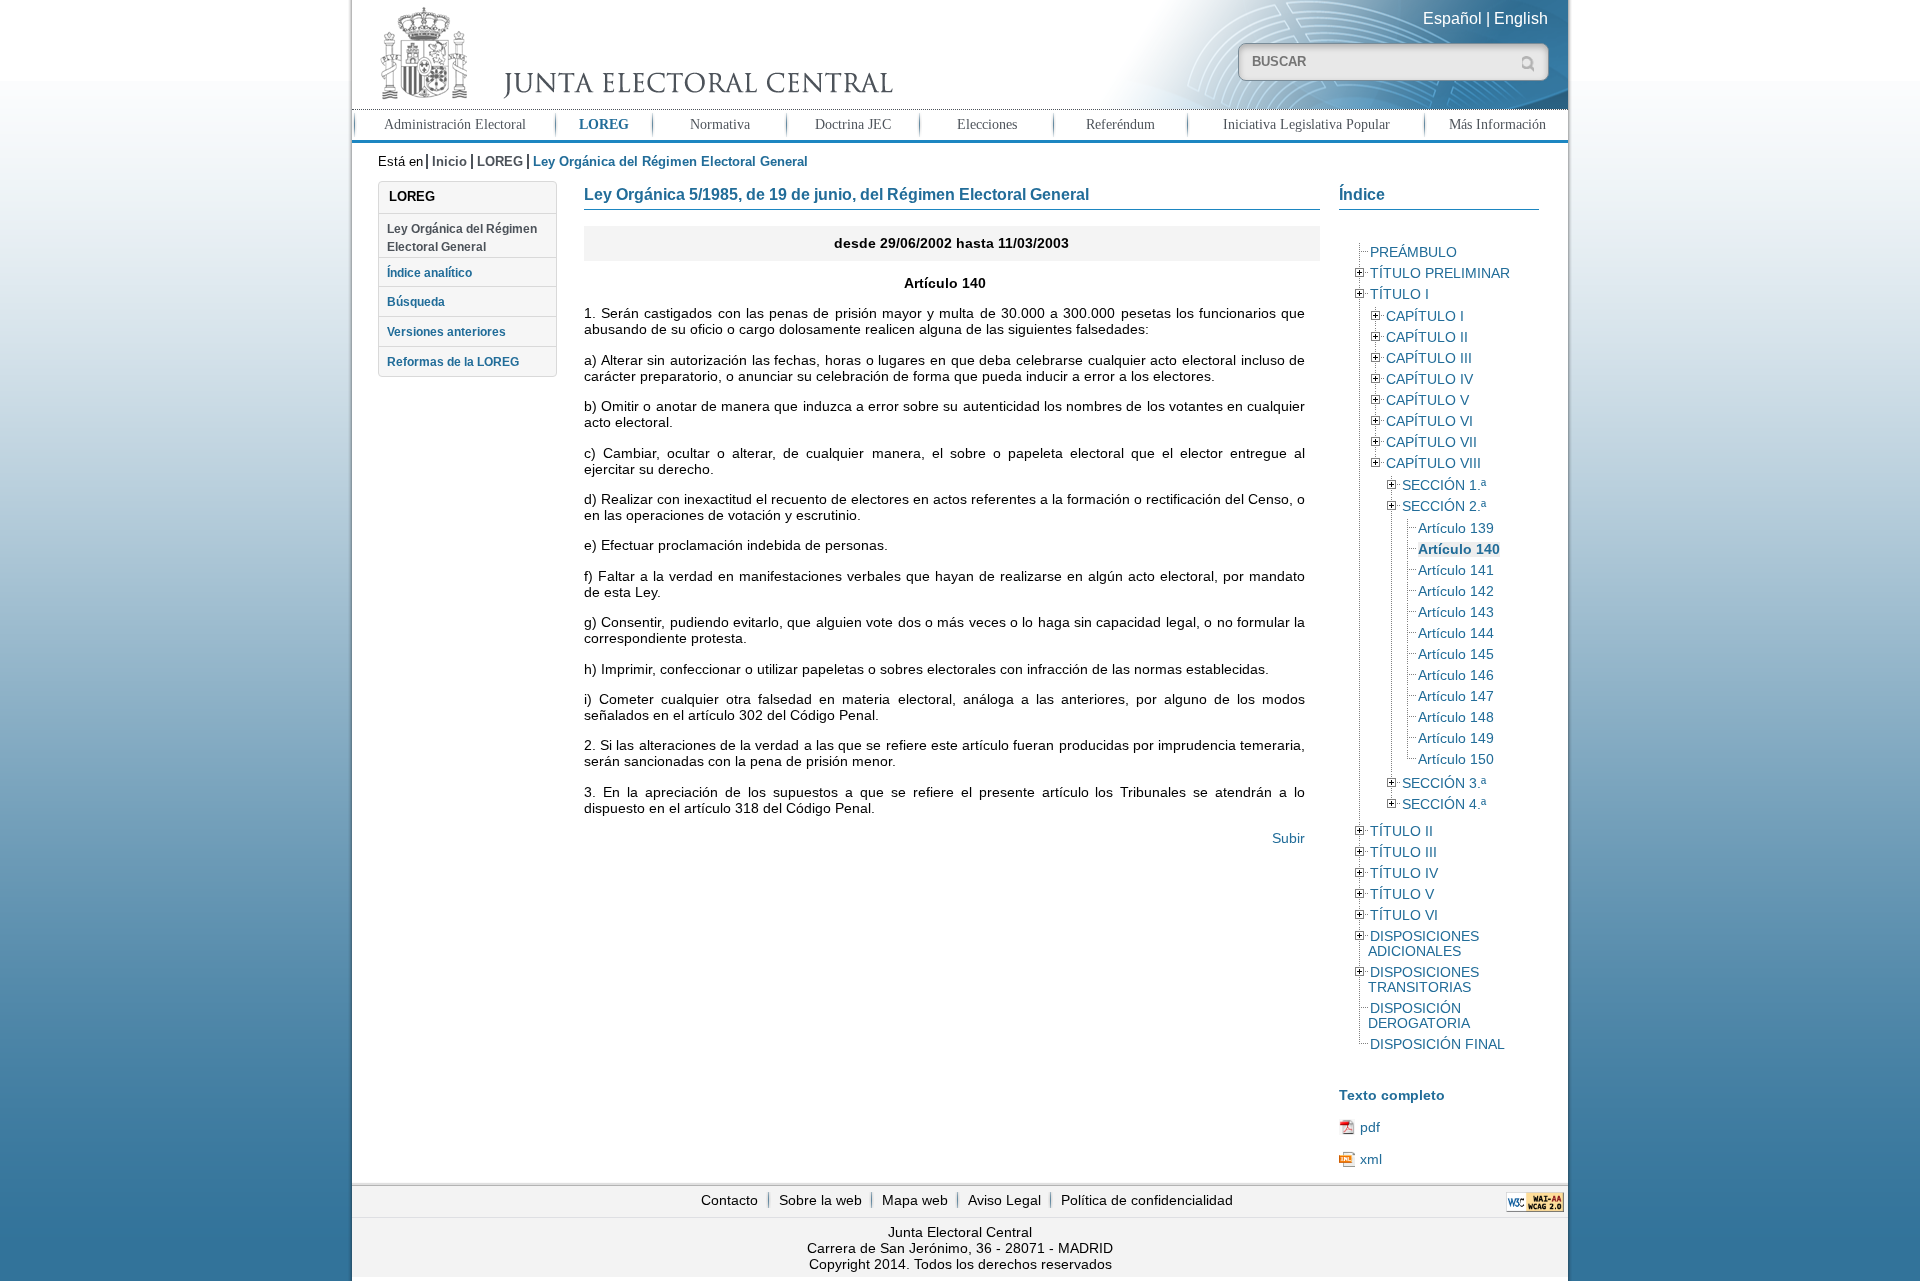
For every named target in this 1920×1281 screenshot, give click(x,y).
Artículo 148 (1456, 717)
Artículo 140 (1459, 549)
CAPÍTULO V (1427, 400)
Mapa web (915, 1200)
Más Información (1497, 124)
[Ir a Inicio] (632, 53)
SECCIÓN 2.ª (1444, 506)
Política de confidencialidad (1147, 1200)
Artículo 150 (1456, 759)
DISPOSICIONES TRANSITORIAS (1423, 980)
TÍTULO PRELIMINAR (1440, 273)
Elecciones (987, 124)
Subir (1288, 838)
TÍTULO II (1401, 831)
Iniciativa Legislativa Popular (1306, 124)
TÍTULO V (1402, 894)
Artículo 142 (1456, 591)
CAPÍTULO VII (1431, 442)
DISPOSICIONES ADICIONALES (1423, 944)
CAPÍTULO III (1429, 358)
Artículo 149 (1456, 738)
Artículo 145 (1456, 654)
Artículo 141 (1456, 570)
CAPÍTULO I (1425, 316)
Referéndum (1120, 124)
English (1521, 18)
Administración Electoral (455, 124)
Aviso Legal (1004, 1200)
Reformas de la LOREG (453, 362)
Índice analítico (429, 273)
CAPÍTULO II (1427, 337)
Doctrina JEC (853, 124)
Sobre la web (820, 1200)
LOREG (604, 124)
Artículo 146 (1456, 675)
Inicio (449, 161)
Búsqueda (416, 302)
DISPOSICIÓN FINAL (1437, 1044)
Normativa (720, 124)
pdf (1370, 1127)
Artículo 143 (1456, 612)
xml (1371, 1159)
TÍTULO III (1403, 852)
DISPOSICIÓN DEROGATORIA (1419, 1016)
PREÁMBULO (1413, 252)
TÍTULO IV (1404, 873)
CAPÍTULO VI (1429, 421)
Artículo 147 (1456, 696)
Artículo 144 (1456, 633)
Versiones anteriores (446, 332)
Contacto (729, 1200)
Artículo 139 (1456, 528)
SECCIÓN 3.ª (1444, 783)
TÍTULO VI (1404, 915)
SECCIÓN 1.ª (1444, 485)
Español (1452, 18)
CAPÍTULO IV (1429, 379)
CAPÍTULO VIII (1433, 463)
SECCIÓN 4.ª (1444, 804)
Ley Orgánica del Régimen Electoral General (462, 238)
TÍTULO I (1399, 294)
